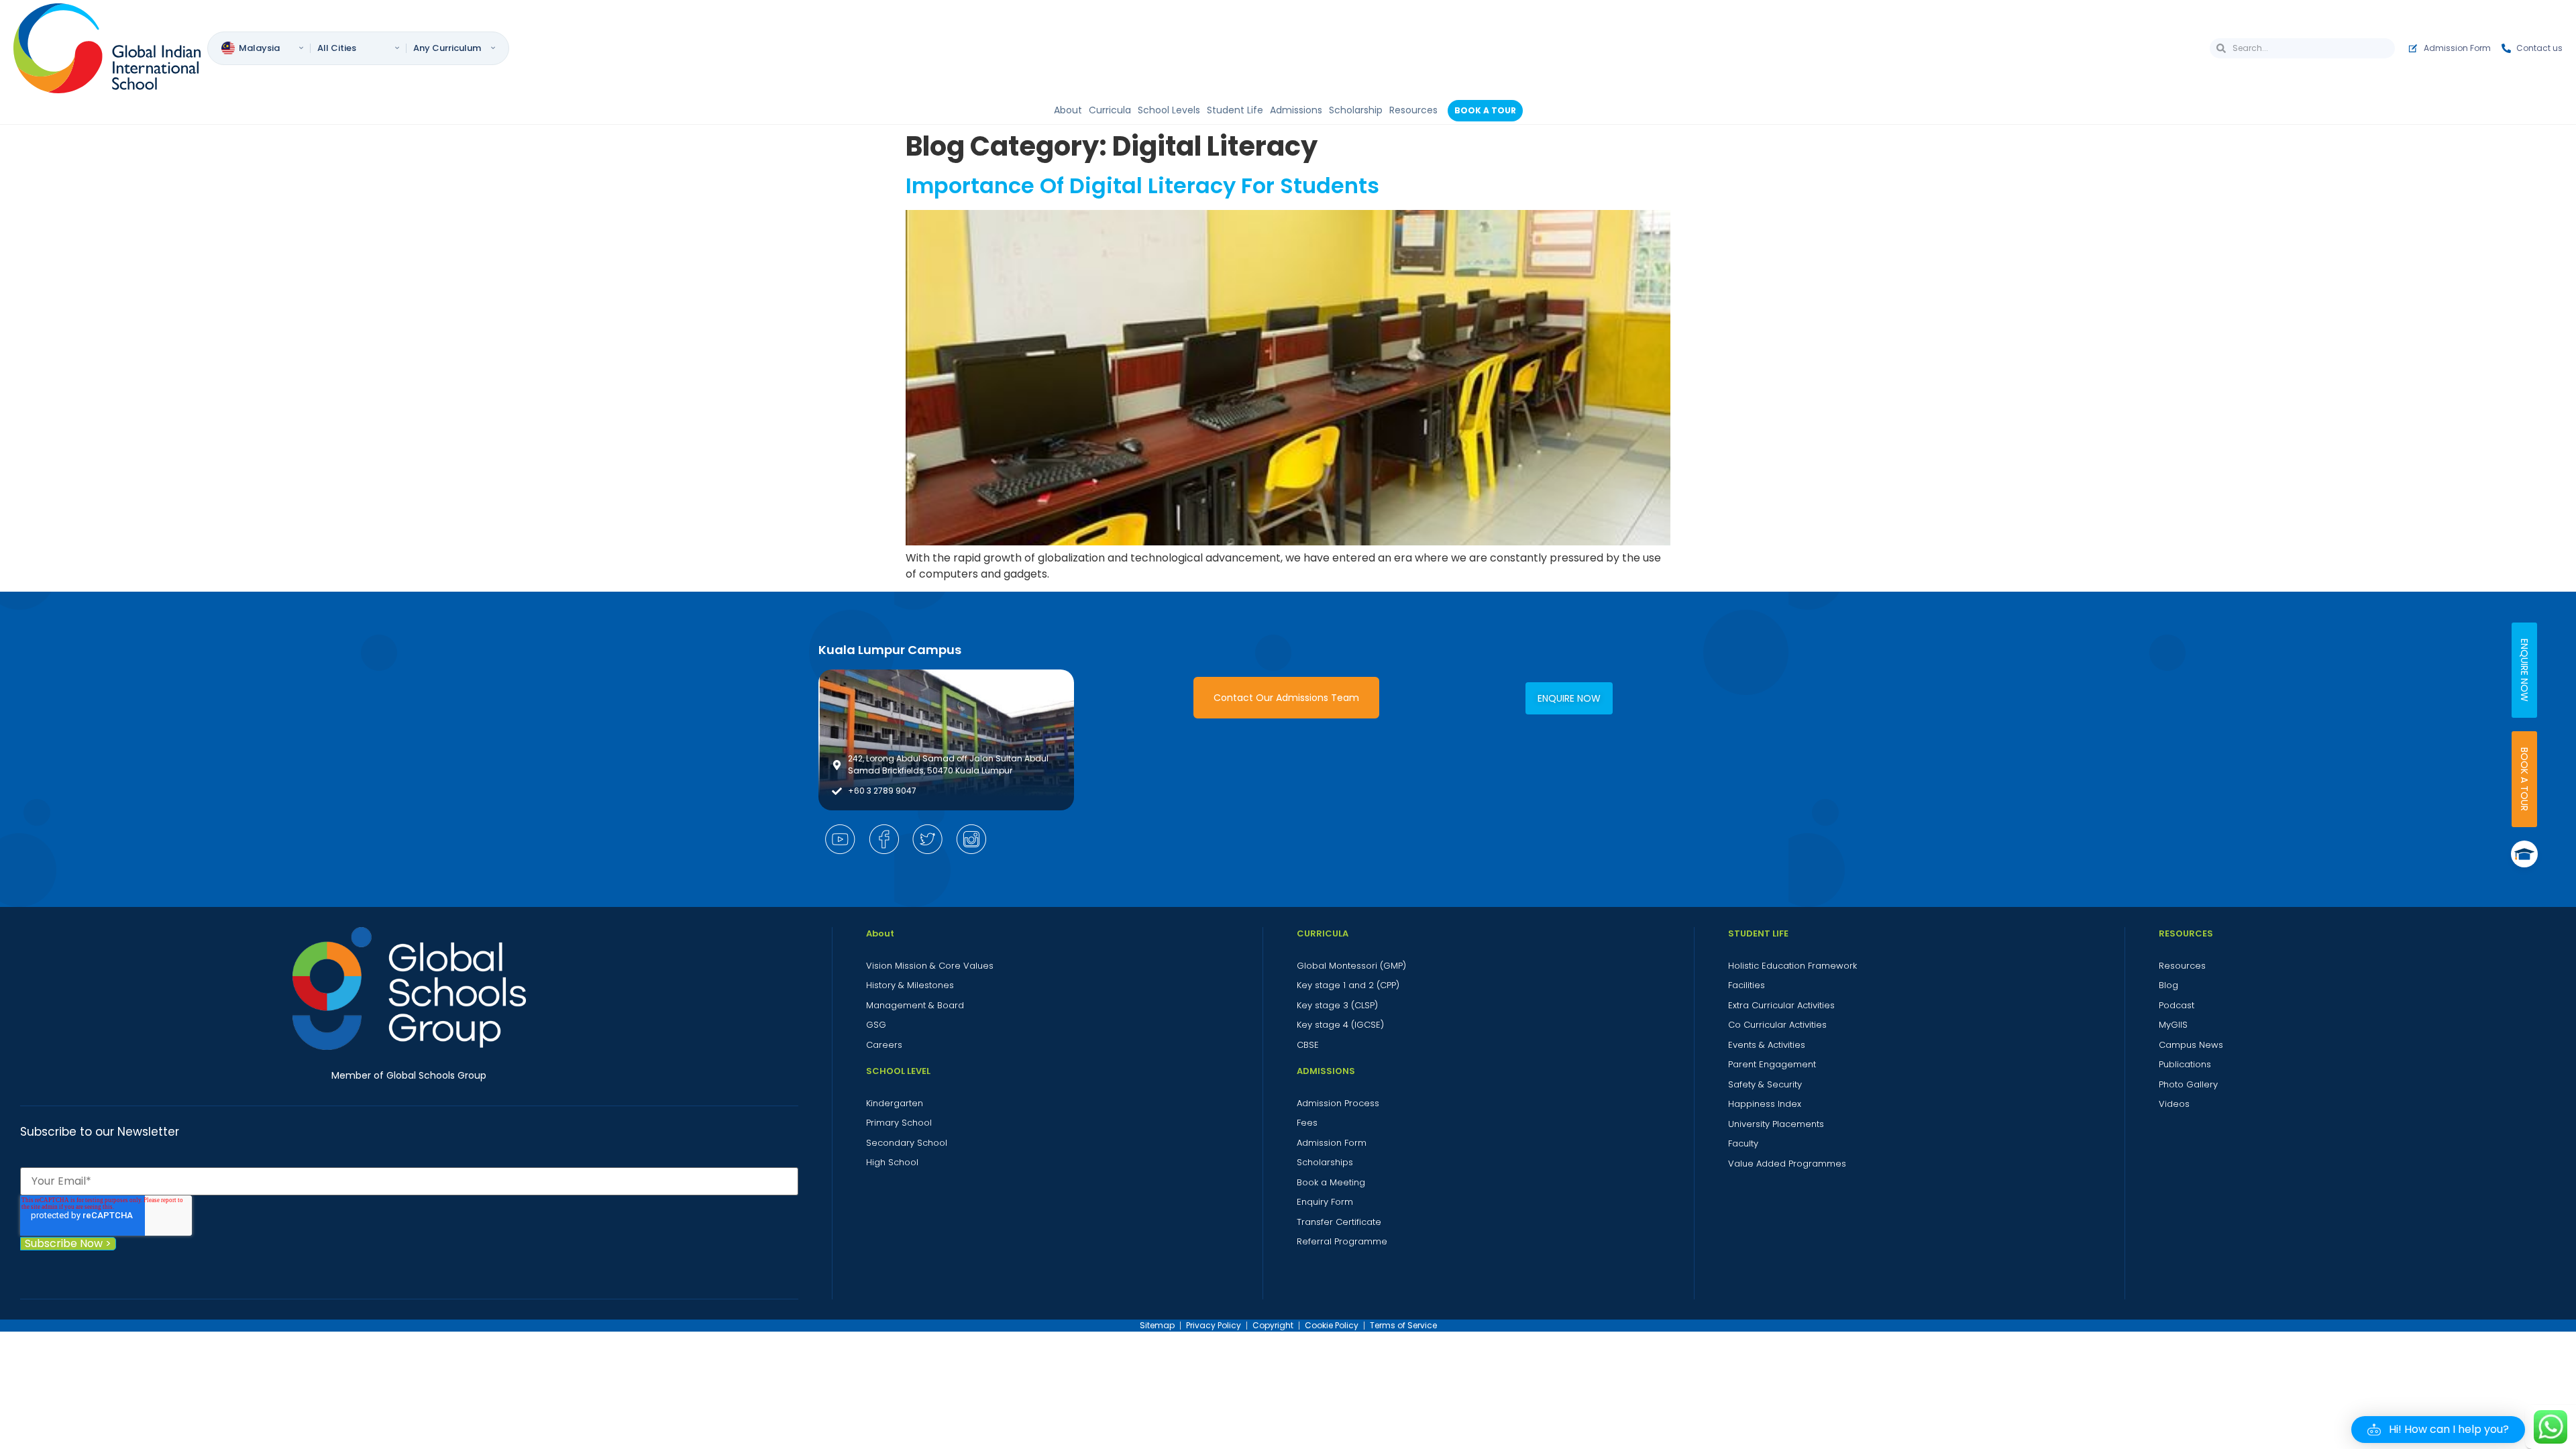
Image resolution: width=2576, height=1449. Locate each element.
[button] (2438, 1430)
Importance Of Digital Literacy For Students (1142, 185)
